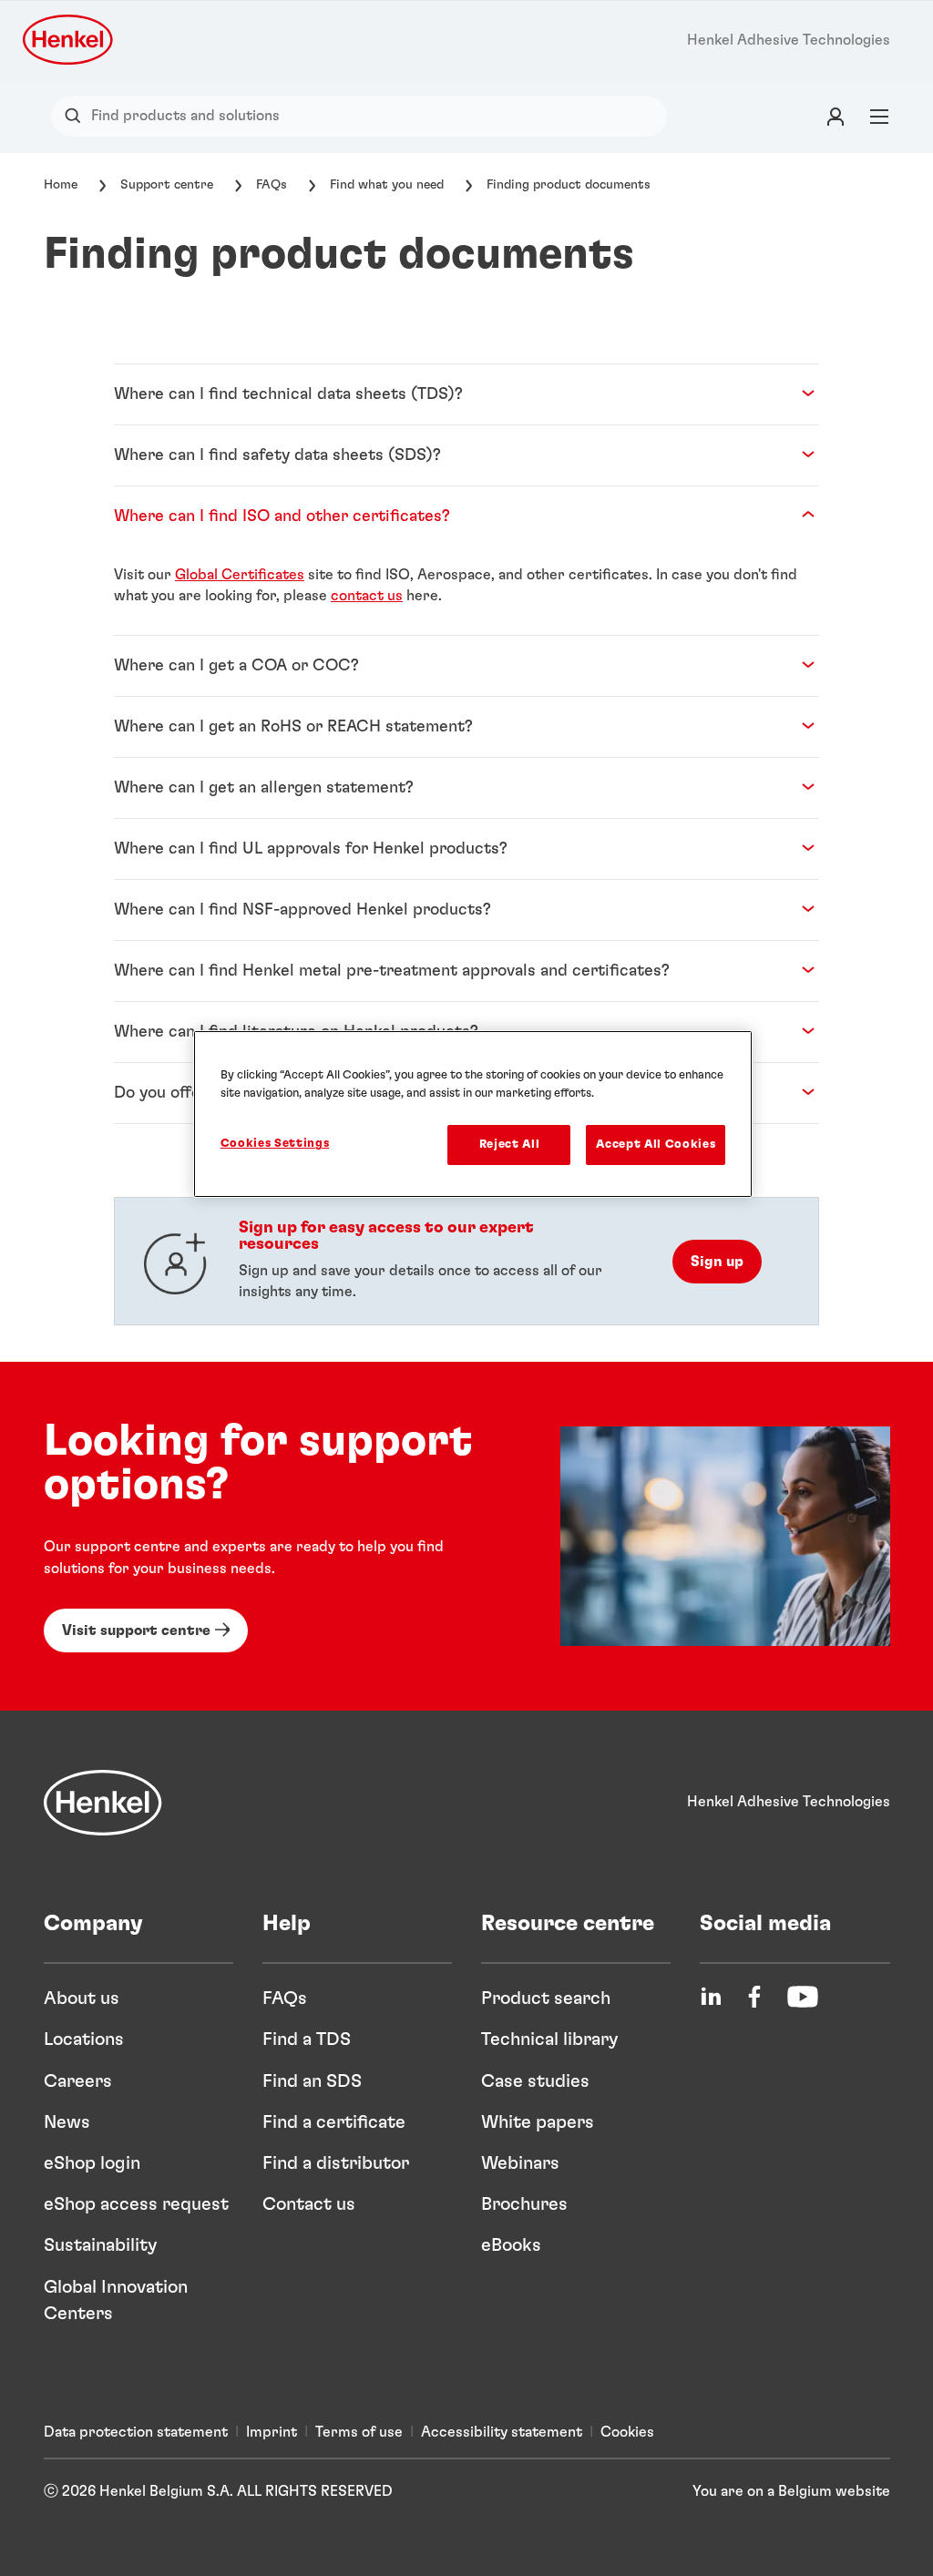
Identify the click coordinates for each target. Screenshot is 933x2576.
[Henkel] (103, 1803)
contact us (367, 596)
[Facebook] (754, 1997)
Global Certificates (240, 575)
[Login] (836, 116)
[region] (473, 1114)
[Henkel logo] (69, 40)
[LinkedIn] (711, 1997)
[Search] (77, 116)
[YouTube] (803, 1997)
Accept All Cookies (656, 1145)
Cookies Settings (275, 1144)
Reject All (510, 1145)
